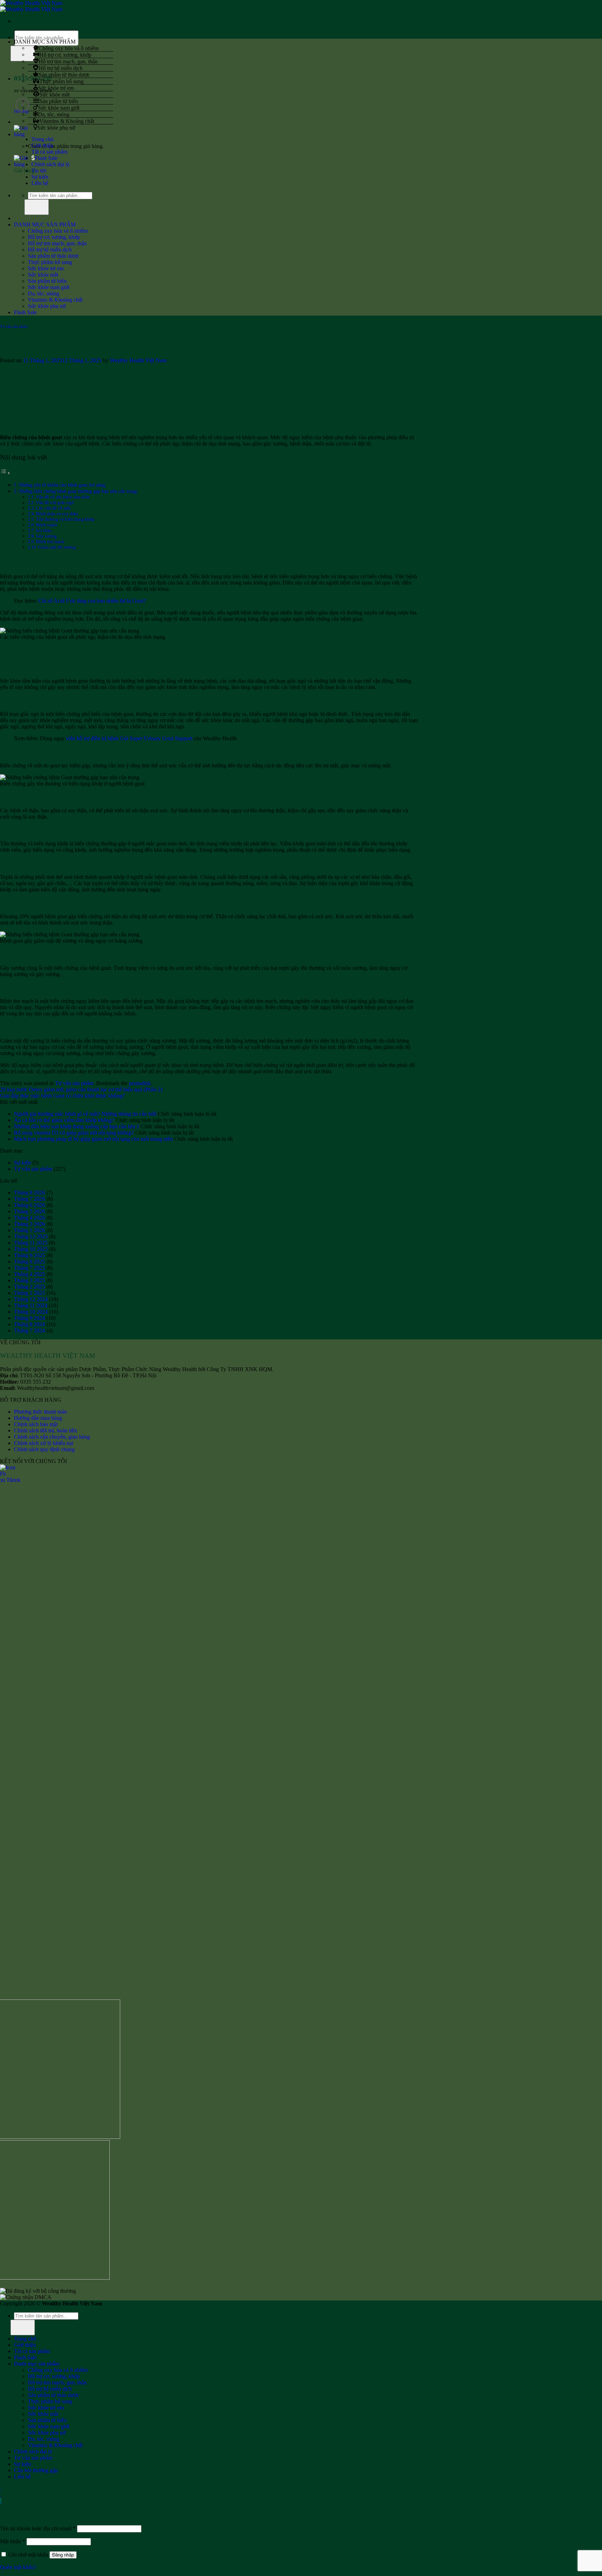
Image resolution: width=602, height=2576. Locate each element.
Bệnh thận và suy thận (57, 514)
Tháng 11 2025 (31, 1243)
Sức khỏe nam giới (59, 107)
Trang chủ (43, 139)
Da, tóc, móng (54, 114)
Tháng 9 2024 (29, 1318)
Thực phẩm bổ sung (61, 81)
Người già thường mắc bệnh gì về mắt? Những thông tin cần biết (85, 1114)
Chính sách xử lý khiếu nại (44, 1443)
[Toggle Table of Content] (5, 473)
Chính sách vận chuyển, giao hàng (52, 1437)
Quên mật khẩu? (18, 2567)
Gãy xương (46, 536)
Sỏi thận (44, 530)
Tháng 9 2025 (29, 1255)
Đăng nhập (63, 2555)
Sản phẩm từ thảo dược (64, 74)
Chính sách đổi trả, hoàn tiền (45, 1430)
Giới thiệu (42, 145)
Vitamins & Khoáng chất (67, 121)
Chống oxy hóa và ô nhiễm (69, 48)
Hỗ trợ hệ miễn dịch (61, 68)
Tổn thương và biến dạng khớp (65, 519)
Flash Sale (46, 158)
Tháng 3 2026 (29, 1224)
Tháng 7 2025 (29, 1268)
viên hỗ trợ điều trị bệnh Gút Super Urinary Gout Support (129, 738)
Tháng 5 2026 (29, 1211)
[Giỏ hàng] (22, 134)
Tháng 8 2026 (29, 1193)
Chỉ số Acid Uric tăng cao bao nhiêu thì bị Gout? (92, 601)
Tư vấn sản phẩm (14, 326)
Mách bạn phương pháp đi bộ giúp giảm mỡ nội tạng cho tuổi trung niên (93, 1139)
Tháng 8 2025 (29, 1262)
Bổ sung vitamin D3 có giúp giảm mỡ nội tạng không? (74, 1133)
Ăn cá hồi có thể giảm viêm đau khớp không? (64, 1120)
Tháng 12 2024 (31, 1299)
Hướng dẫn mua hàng (38, 1418)
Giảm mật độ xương (57, 547)
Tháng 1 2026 (29, 1230)
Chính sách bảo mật (36, 1424)
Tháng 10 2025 (31, 1249)
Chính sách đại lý (51, 164)
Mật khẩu (13, 2541)
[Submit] (37, 207)
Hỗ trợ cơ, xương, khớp (65, 55)
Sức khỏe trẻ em (56, 88)
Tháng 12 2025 (31, 1236)
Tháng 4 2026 (29, 1218)
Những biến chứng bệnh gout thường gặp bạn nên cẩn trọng (78, 491)
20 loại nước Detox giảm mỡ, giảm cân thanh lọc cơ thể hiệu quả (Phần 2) (81, 1089)
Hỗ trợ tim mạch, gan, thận (68, 61)
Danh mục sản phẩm (37, 2364)
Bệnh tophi (47, 525)
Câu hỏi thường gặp (36, 2470)
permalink (140, 1083)
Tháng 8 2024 (29, 1324)
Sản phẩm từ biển (59, 101)
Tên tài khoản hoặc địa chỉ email (38, 2528)
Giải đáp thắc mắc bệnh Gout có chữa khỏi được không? (62, 1096)
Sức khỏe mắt (55, 94)
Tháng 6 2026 (29, 1205)
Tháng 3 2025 (29, 1280)
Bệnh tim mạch (50, 541)
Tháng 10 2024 (31, 1312)
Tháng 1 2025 (29, 1293)
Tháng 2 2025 (29, 1287)
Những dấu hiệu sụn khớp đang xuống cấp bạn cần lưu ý (77, 1126)
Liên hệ (40, 183)
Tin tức (39, 171)
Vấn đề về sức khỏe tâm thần (63, 497)
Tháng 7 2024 (29, 1330)
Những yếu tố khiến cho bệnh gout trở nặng (62, 485)
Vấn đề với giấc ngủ (55, 502)
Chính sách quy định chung (44, 1449)
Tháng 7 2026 (29, 1199)
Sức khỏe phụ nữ (56, 127)
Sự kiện (40, 177)
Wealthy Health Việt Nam (138, 360)
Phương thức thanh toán (40, 1412)
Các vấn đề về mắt (53, 508)
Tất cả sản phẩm (49, 152)
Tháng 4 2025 (29, 1274)
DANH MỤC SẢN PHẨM (45, 225)
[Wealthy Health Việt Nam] (31, 6)
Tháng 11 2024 (31, 1305)
